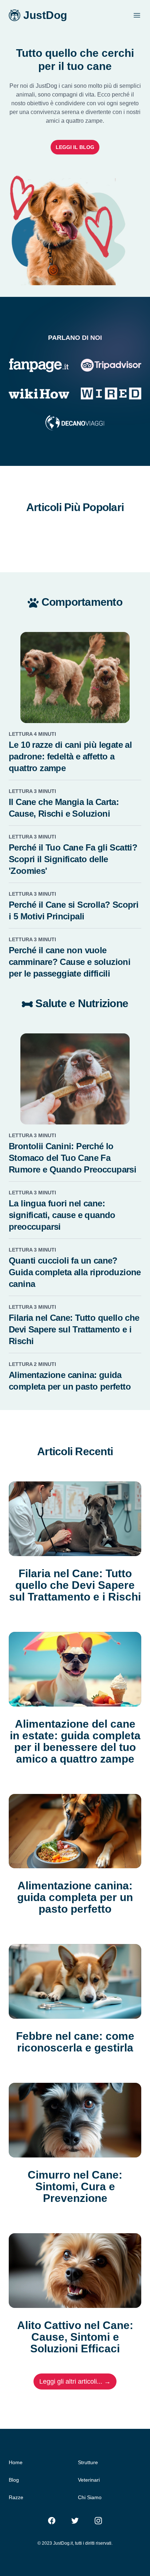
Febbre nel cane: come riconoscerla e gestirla (75, 2042)
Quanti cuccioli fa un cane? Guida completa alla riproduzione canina (75, 1272)
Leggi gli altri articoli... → (75, 2381)
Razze (16, 2497)
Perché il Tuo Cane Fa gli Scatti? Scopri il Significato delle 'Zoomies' (73, 859)
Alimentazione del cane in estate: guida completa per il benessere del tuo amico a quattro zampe (75, 1741)
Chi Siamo (90, 2497)
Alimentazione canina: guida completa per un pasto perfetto (75, 1897)
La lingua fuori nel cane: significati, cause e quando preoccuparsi (62, 1215)
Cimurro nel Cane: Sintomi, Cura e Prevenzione (75, 2187)
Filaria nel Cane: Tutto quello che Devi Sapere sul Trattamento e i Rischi (74, 1329)
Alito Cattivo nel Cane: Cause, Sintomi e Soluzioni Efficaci (75, 2337)
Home (16, 2462)
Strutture (88, 2462)
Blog (14, 2480)
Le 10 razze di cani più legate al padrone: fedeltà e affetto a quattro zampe (70, 756)
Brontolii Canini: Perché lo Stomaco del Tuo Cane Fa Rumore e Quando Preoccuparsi (72, 1158)
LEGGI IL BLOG (75, 147)
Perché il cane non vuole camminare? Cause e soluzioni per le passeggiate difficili (70, 962)
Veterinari (89, 2480)
